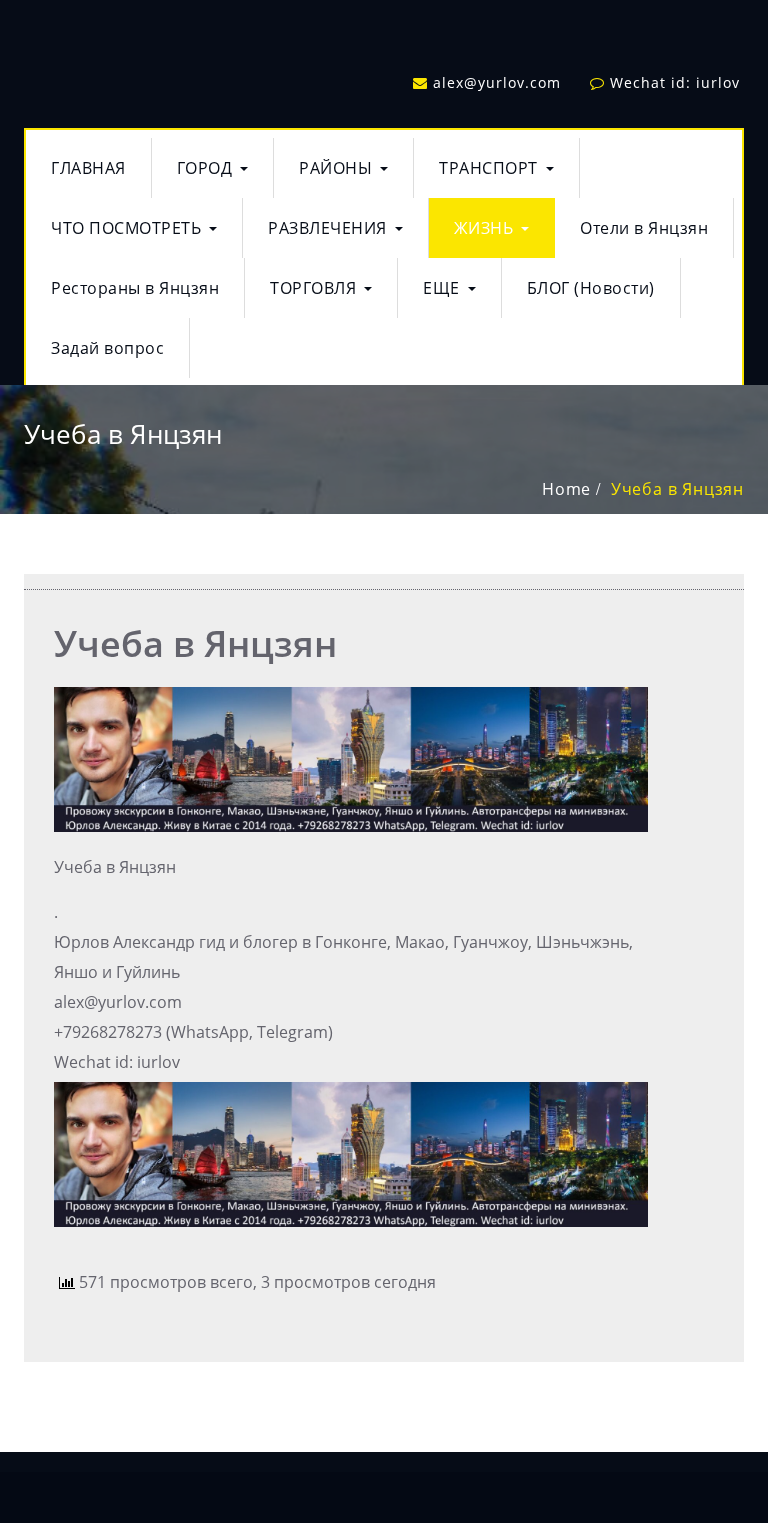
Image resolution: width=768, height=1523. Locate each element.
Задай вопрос (107, 348)
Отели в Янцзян (644, 228)
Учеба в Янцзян (677, 489)
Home (566, 489)
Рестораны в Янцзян (135, 288)
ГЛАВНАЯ (88, 168)
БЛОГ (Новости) (591, 288)
